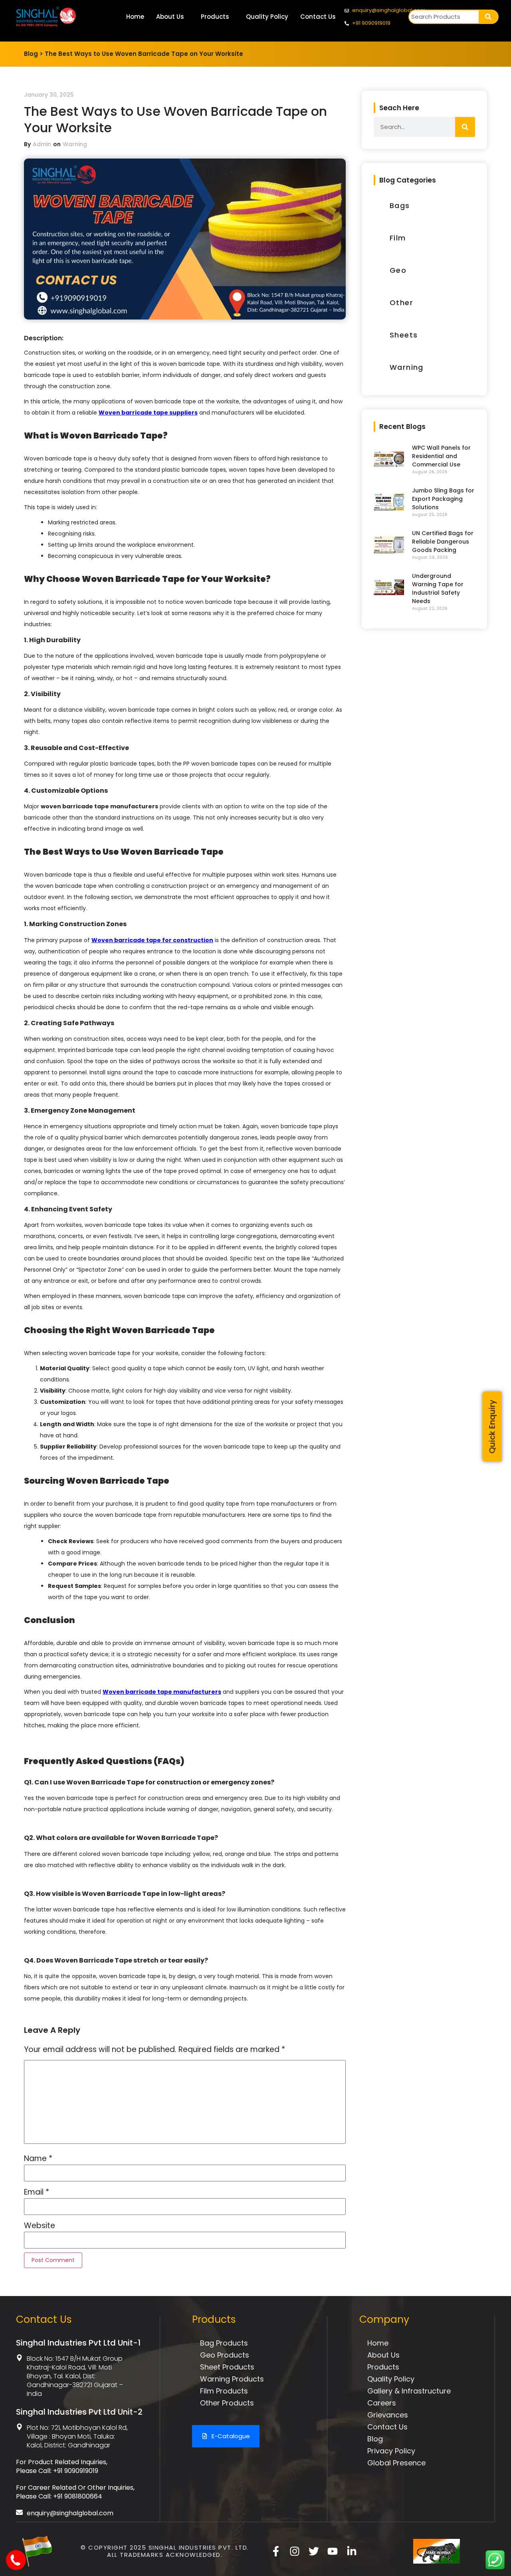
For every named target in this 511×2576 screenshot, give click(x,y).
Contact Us (318, 17)
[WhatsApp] (495, 2567)
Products (215, 17)
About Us (170, 17)
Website (40, 2226)
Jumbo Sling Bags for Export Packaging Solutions (443, 499)
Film (398, 238)
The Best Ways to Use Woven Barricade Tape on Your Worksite (144, 54)
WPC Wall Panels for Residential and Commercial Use (441, 456)
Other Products (227, 2403)
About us (383, 2355)
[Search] (488, 17)
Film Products (224, 2391)
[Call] (17, 2565)
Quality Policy (267, 17)
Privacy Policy (391, 2451)
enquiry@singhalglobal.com (70, 2513)
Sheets (404, 335)
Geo (398, 270)
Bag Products (224, 2343)
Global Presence (396, 2463)
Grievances (388, 2415)
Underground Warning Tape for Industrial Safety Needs (438, 588)
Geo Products (225, 2355)
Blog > (34, 54)
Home (135, 17)
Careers (382, 2403)
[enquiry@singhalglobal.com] (19, 2512)
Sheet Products (227, 2367)
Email (37, 2192)
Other (401, 303)
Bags (400, 205)
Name (38, 2158)
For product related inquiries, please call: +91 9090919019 (62, 2466)
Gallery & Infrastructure (409, 2391)
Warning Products (232, 2379)
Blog (375, 2439)
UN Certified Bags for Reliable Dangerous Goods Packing (443, 542)
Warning (75, 144)
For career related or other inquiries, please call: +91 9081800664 (75, 2492)
